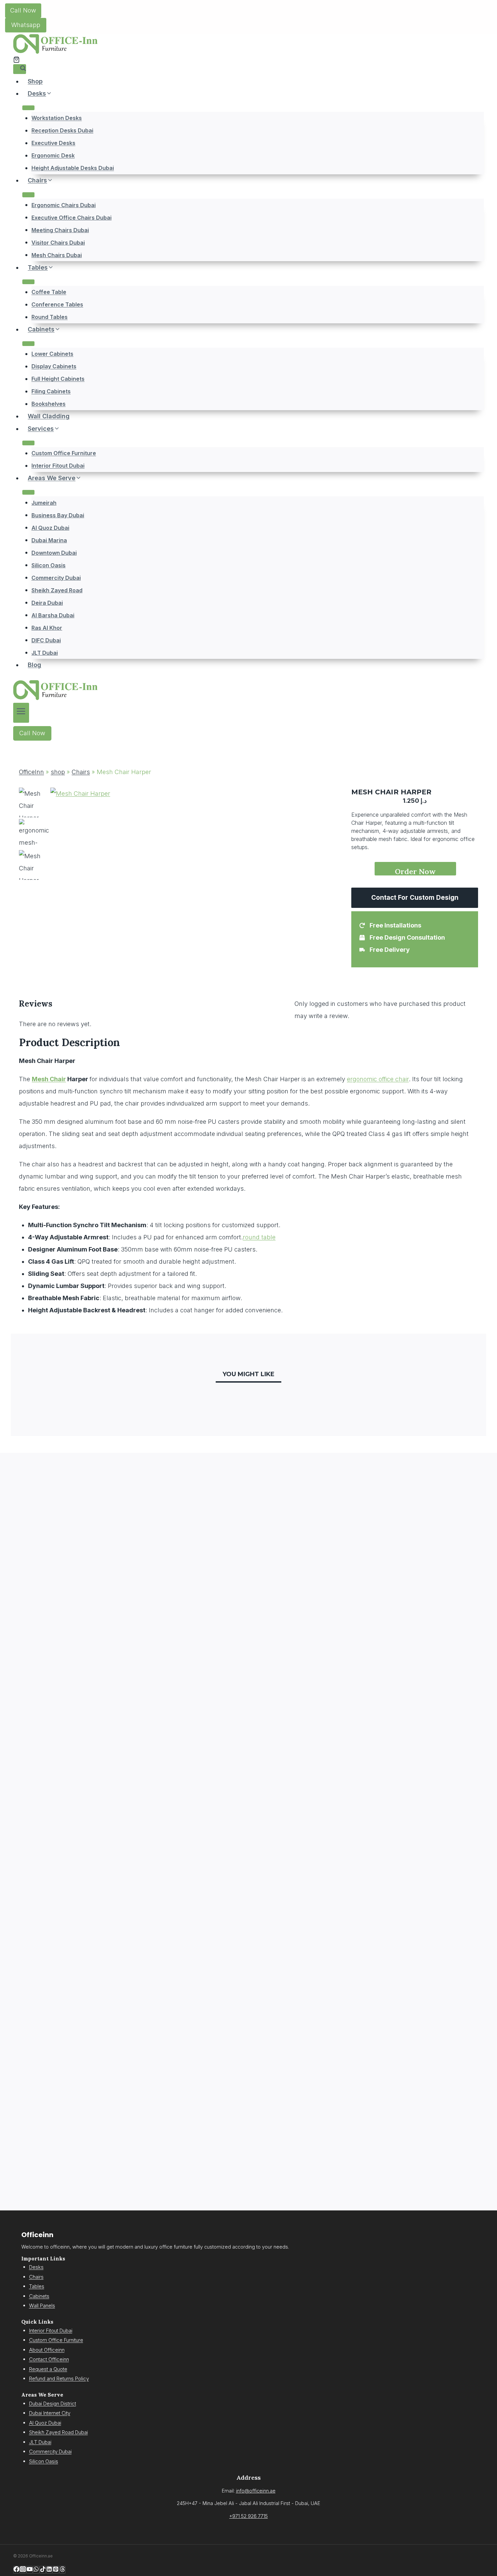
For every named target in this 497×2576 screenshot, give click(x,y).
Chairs (81, 772)
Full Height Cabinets (58, 379)
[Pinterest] (56, 2570)
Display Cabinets (54, 366)
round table (259, 1237)
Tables (37, 2286)
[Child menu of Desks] (28, 108)
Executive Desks (53, 143)
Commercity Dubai (56, 577)
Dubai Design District (53, 2404)
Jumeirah (44, 502)
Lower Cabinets (52, 354)
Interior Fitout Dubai (58, 466)
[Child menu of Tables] (28, 282)
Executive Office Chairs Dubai (72, 217)
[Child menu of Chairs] (28, 195)
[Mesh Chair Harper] (113, 867)
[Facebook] (16, 2570)
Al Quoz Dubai (50, 527)
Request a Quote (48, 2369)
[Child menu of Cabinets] (28, 344)
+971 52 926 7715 (249, 2516)
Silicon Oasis (49, 565)
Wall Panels (42, 2306)
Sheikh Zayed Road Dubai (58, 2432)
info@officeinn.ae (256, 2491)
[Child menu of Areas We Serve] (28, 492)
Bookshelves (49, 404)
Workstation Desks (57, 118)
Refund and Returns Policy (59, 2379)
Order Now (415, 871)
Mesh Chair (49, 1079)
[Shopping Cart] (16, 60)
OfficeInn (31, 772)
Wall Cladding (49, 416)
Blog (34, 665)
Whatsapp (26, 25)
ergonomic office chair (378, 1079)
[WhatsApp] (36, 2570)
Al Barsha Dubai (53, 615)
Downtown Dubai (54, 552)
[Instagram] (23, 2570)
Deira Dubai (47, 602)
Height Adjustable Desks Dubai (73, 168)
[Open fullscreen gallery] (169, 940)
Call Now (23, 10)
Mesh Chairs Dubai (57, 255)
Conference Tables (57, 304)
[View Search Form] (20, 69)
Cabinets (39, 2296)
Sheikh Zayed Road (57, 590)
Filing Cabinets (51, 391)
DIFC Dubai (46, 640)
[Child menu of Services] (28, 443)
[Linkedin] (49, 2570)
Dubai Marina (49, 540)
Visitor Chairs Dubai (58, 242)
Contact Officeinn (49, 2359)
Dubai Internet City (50, 2413)
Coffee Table (49, 292)
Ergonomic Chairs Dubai (64, 205)
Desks (36, 2267)
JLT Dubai (45, 652)
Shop (35, 81)
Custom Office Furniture (64, 453)
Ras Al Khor (47, 627)
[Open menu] (21, 713)
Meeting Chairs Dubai (60, 230)
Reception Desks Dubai (62, 130)
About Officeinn (47, 2350)
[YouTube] (30, 2570)
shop (58, 772)
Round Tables (50, 317)
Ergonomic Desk (53, 155)
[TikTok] (43, 2570)
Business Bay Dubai (58, 515)
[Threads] (62, 2570)
